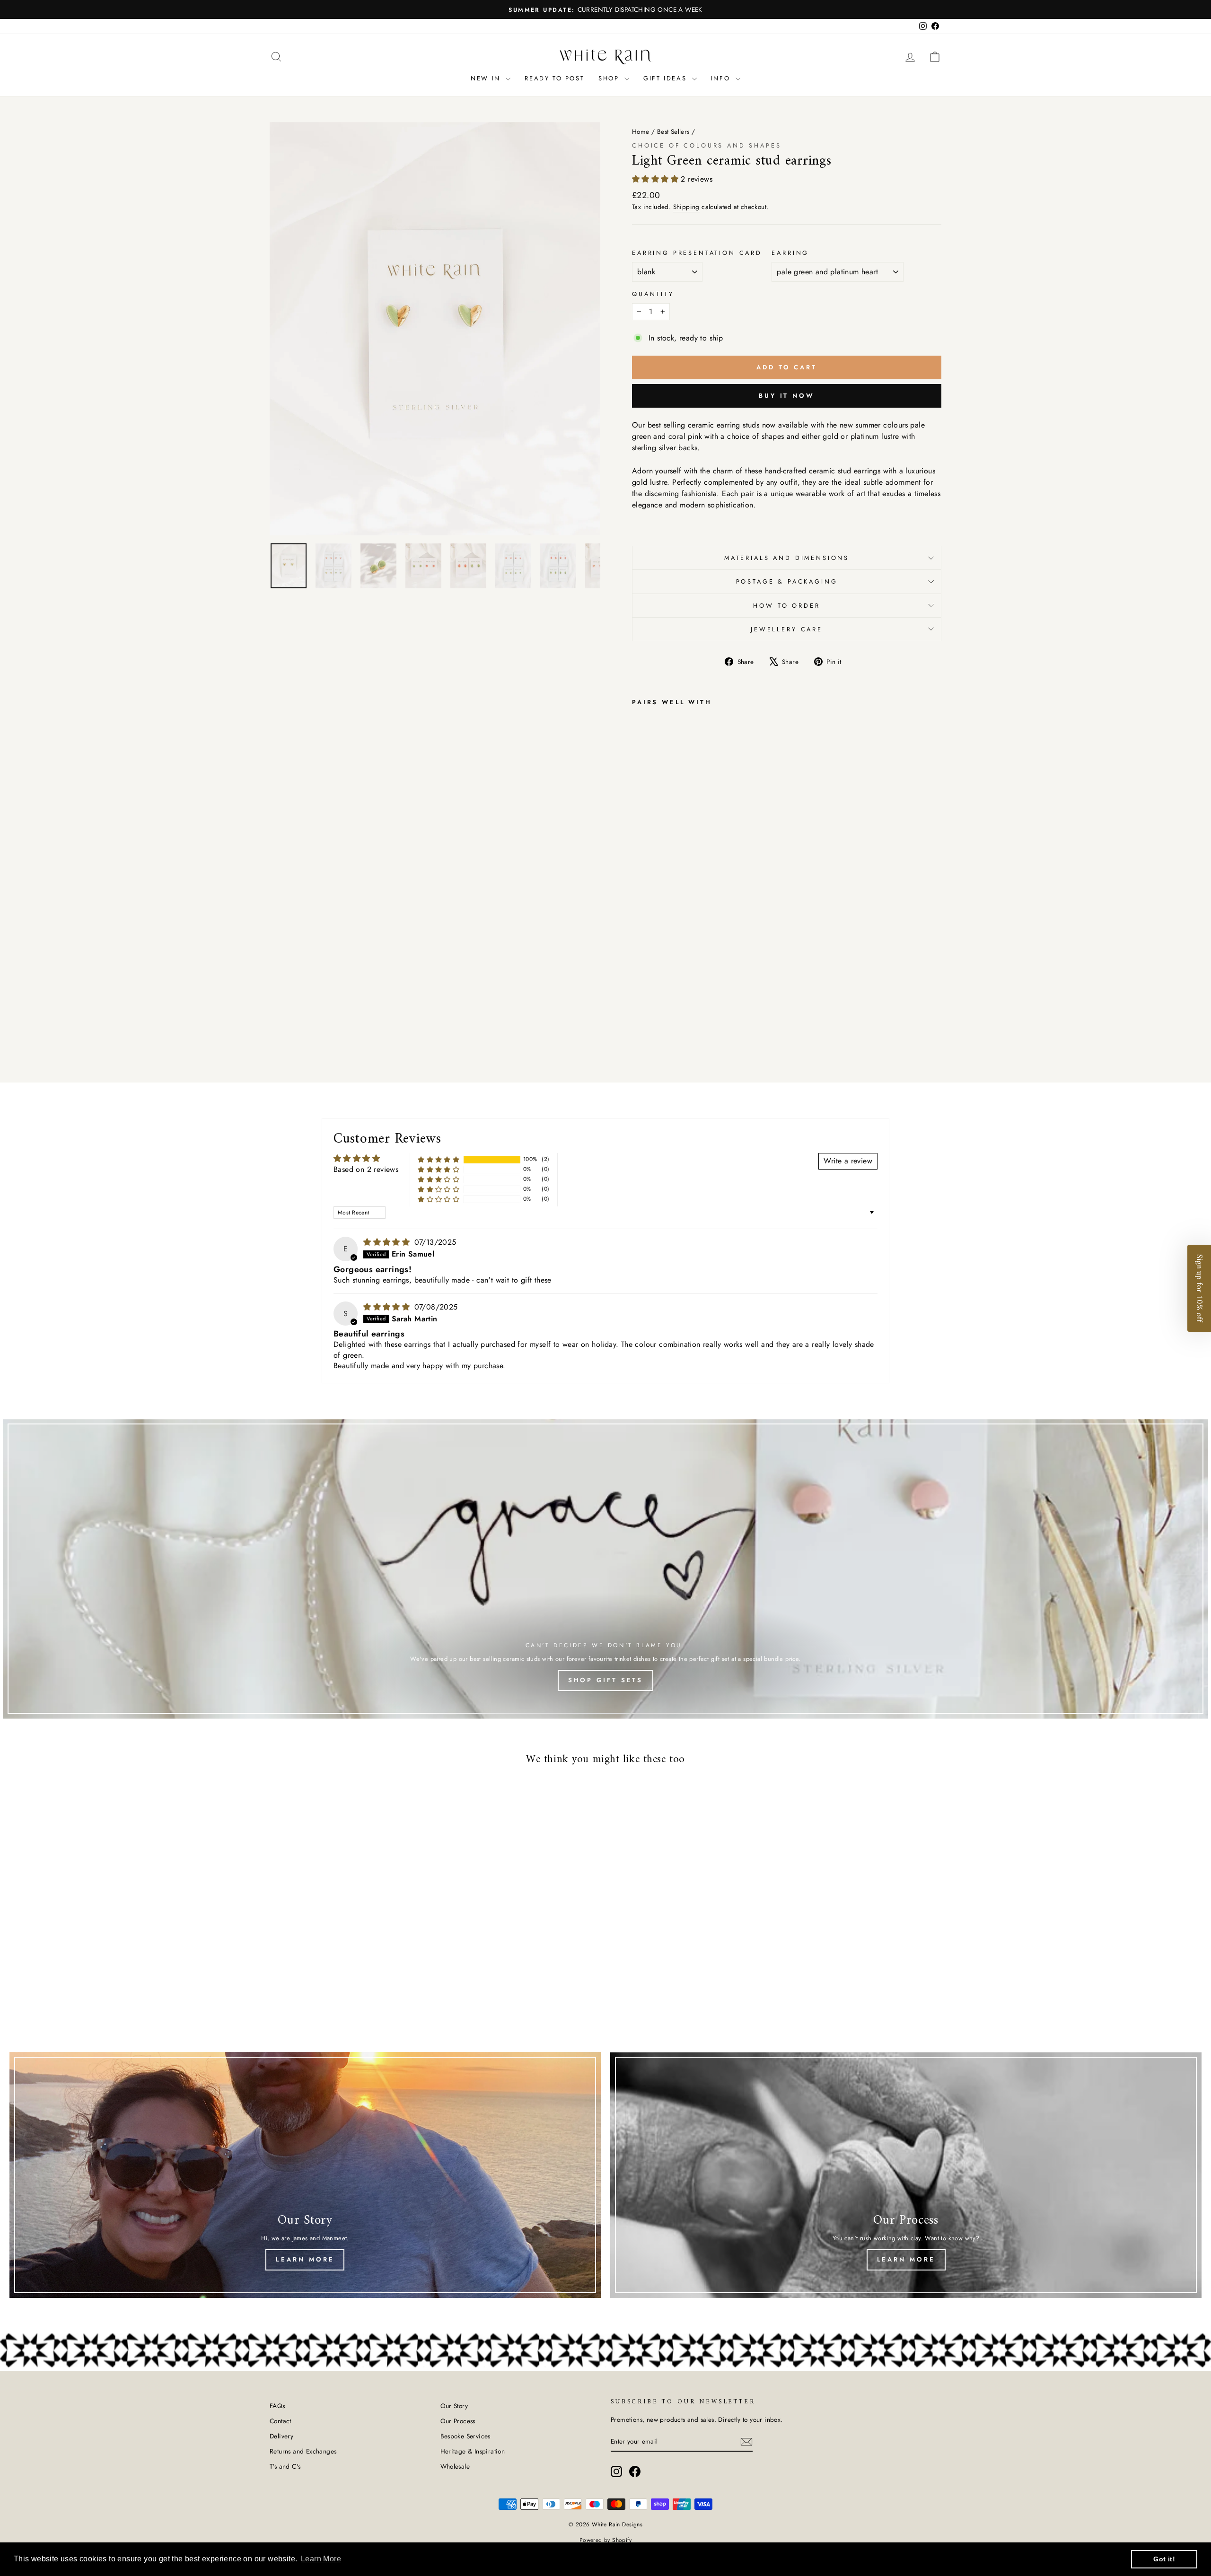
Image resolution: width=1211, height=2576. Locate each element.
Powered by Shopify (605, 2540)
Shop (610, 78)
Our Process (458, 2421)
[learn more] (906, 2175)
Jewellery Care (787, 629)
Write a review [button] (848, 1161)
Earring (790, 253)
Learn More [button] (321, 2559)
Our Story (454, 2406)
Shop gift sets (606, 1680)
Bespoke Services (465, 2436)
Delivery (281, 2436)
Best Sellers (673, 131)
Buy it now (787, 396)
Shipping (686, 207)
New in (487, 78)
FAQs (277, 2406)
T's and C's (285, 2466)
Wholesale (455, 2466)
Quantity (653, 294)
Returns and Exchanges (303, 2451)
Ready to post (554, 78)
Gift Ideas (667, 78)
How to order (786, 606)
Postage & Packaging (787, 581)
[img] (388, 1242)
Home (641, 131)
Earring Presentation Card (697, 253)
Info (722, 78)
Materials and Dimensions (787, 558)
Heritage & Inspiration (473, 2451)
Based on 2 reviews (366, 1169)
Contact (281, 2421)
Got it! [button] (1164, 2559)
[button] (656, 179)
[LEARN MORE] (305, 2175)
